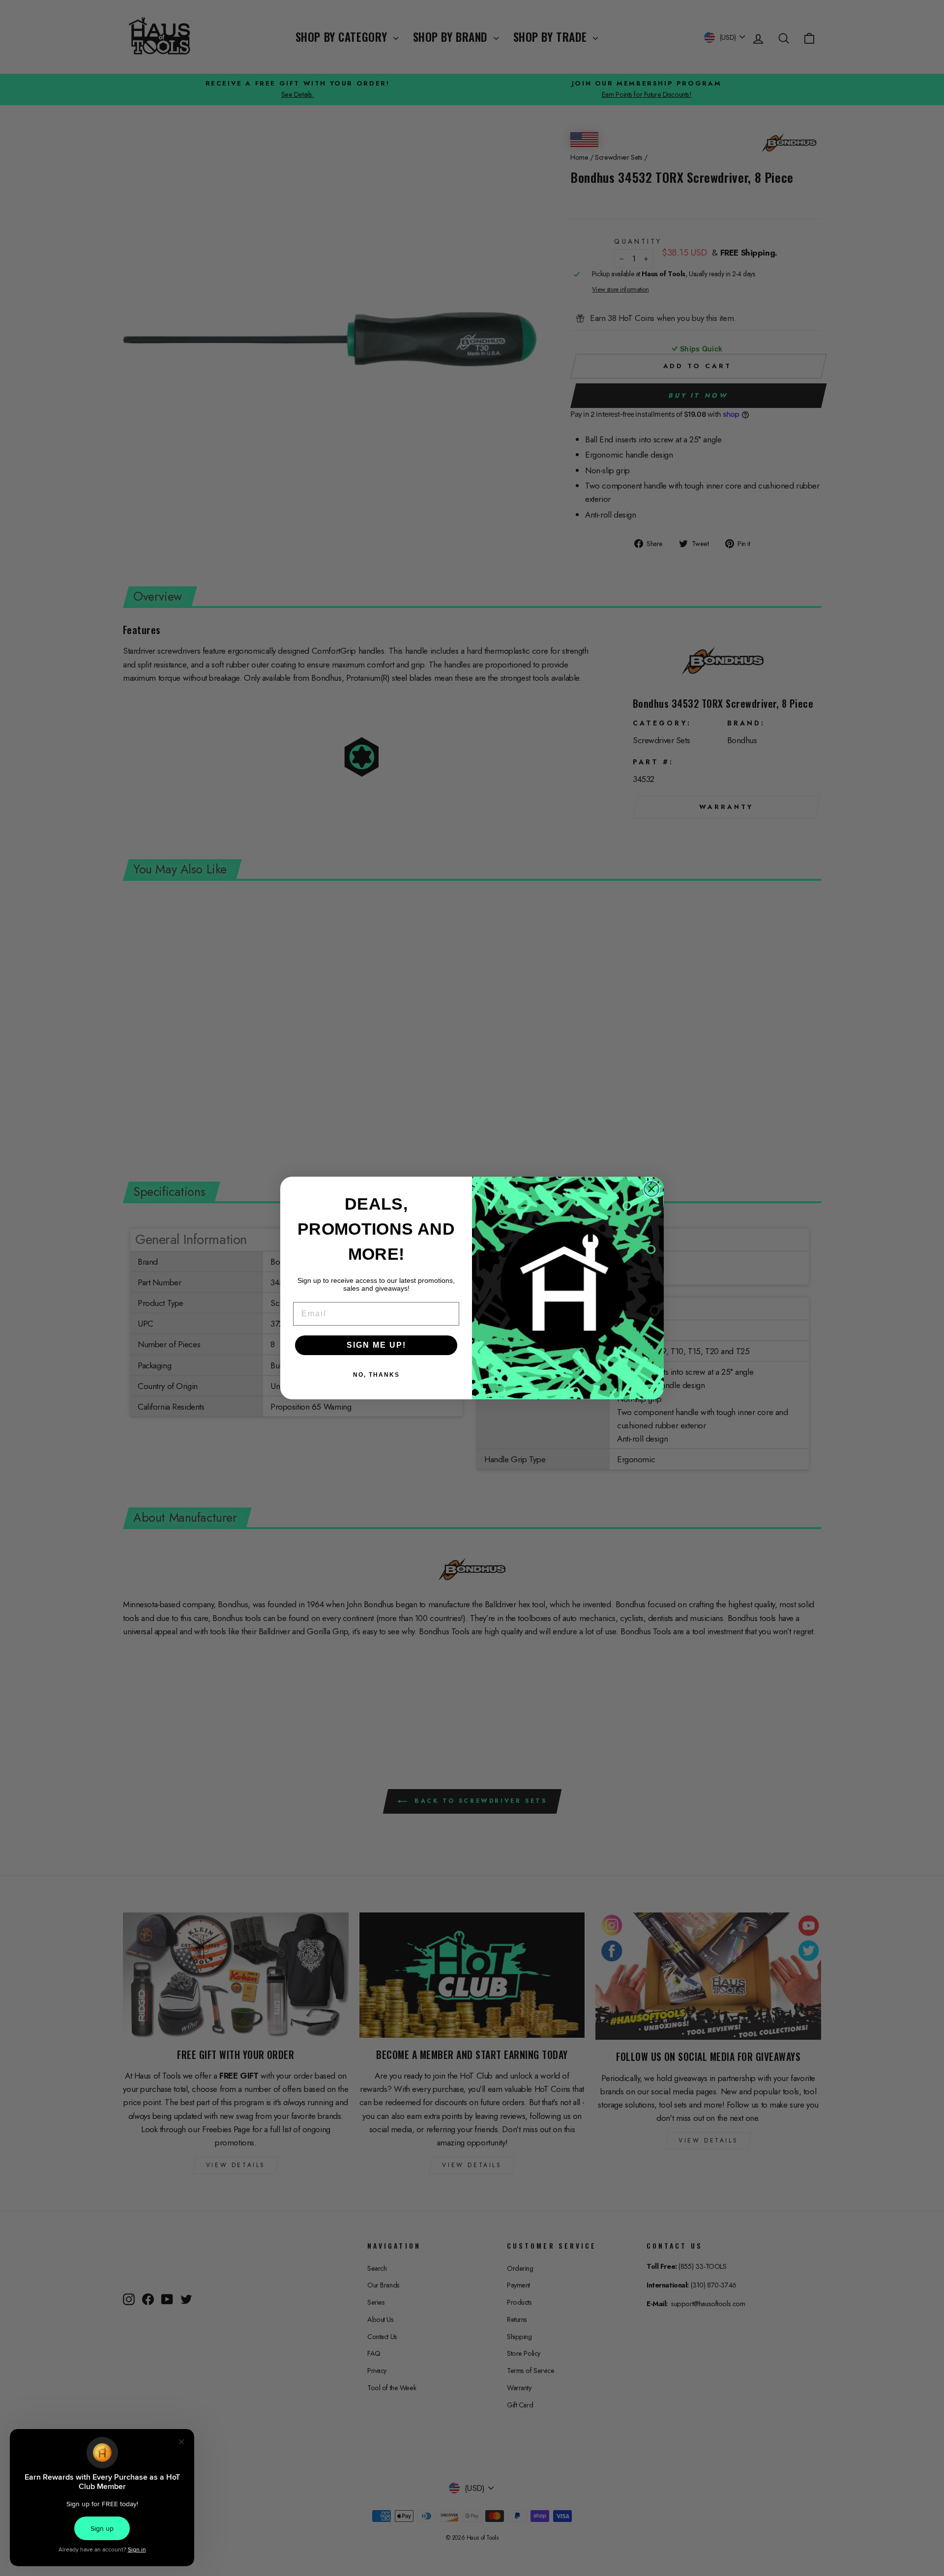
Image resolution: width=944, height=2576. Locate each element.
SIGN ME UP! (376, 1345)
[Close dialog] (651, 1189)
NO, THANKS (376, 1375)
